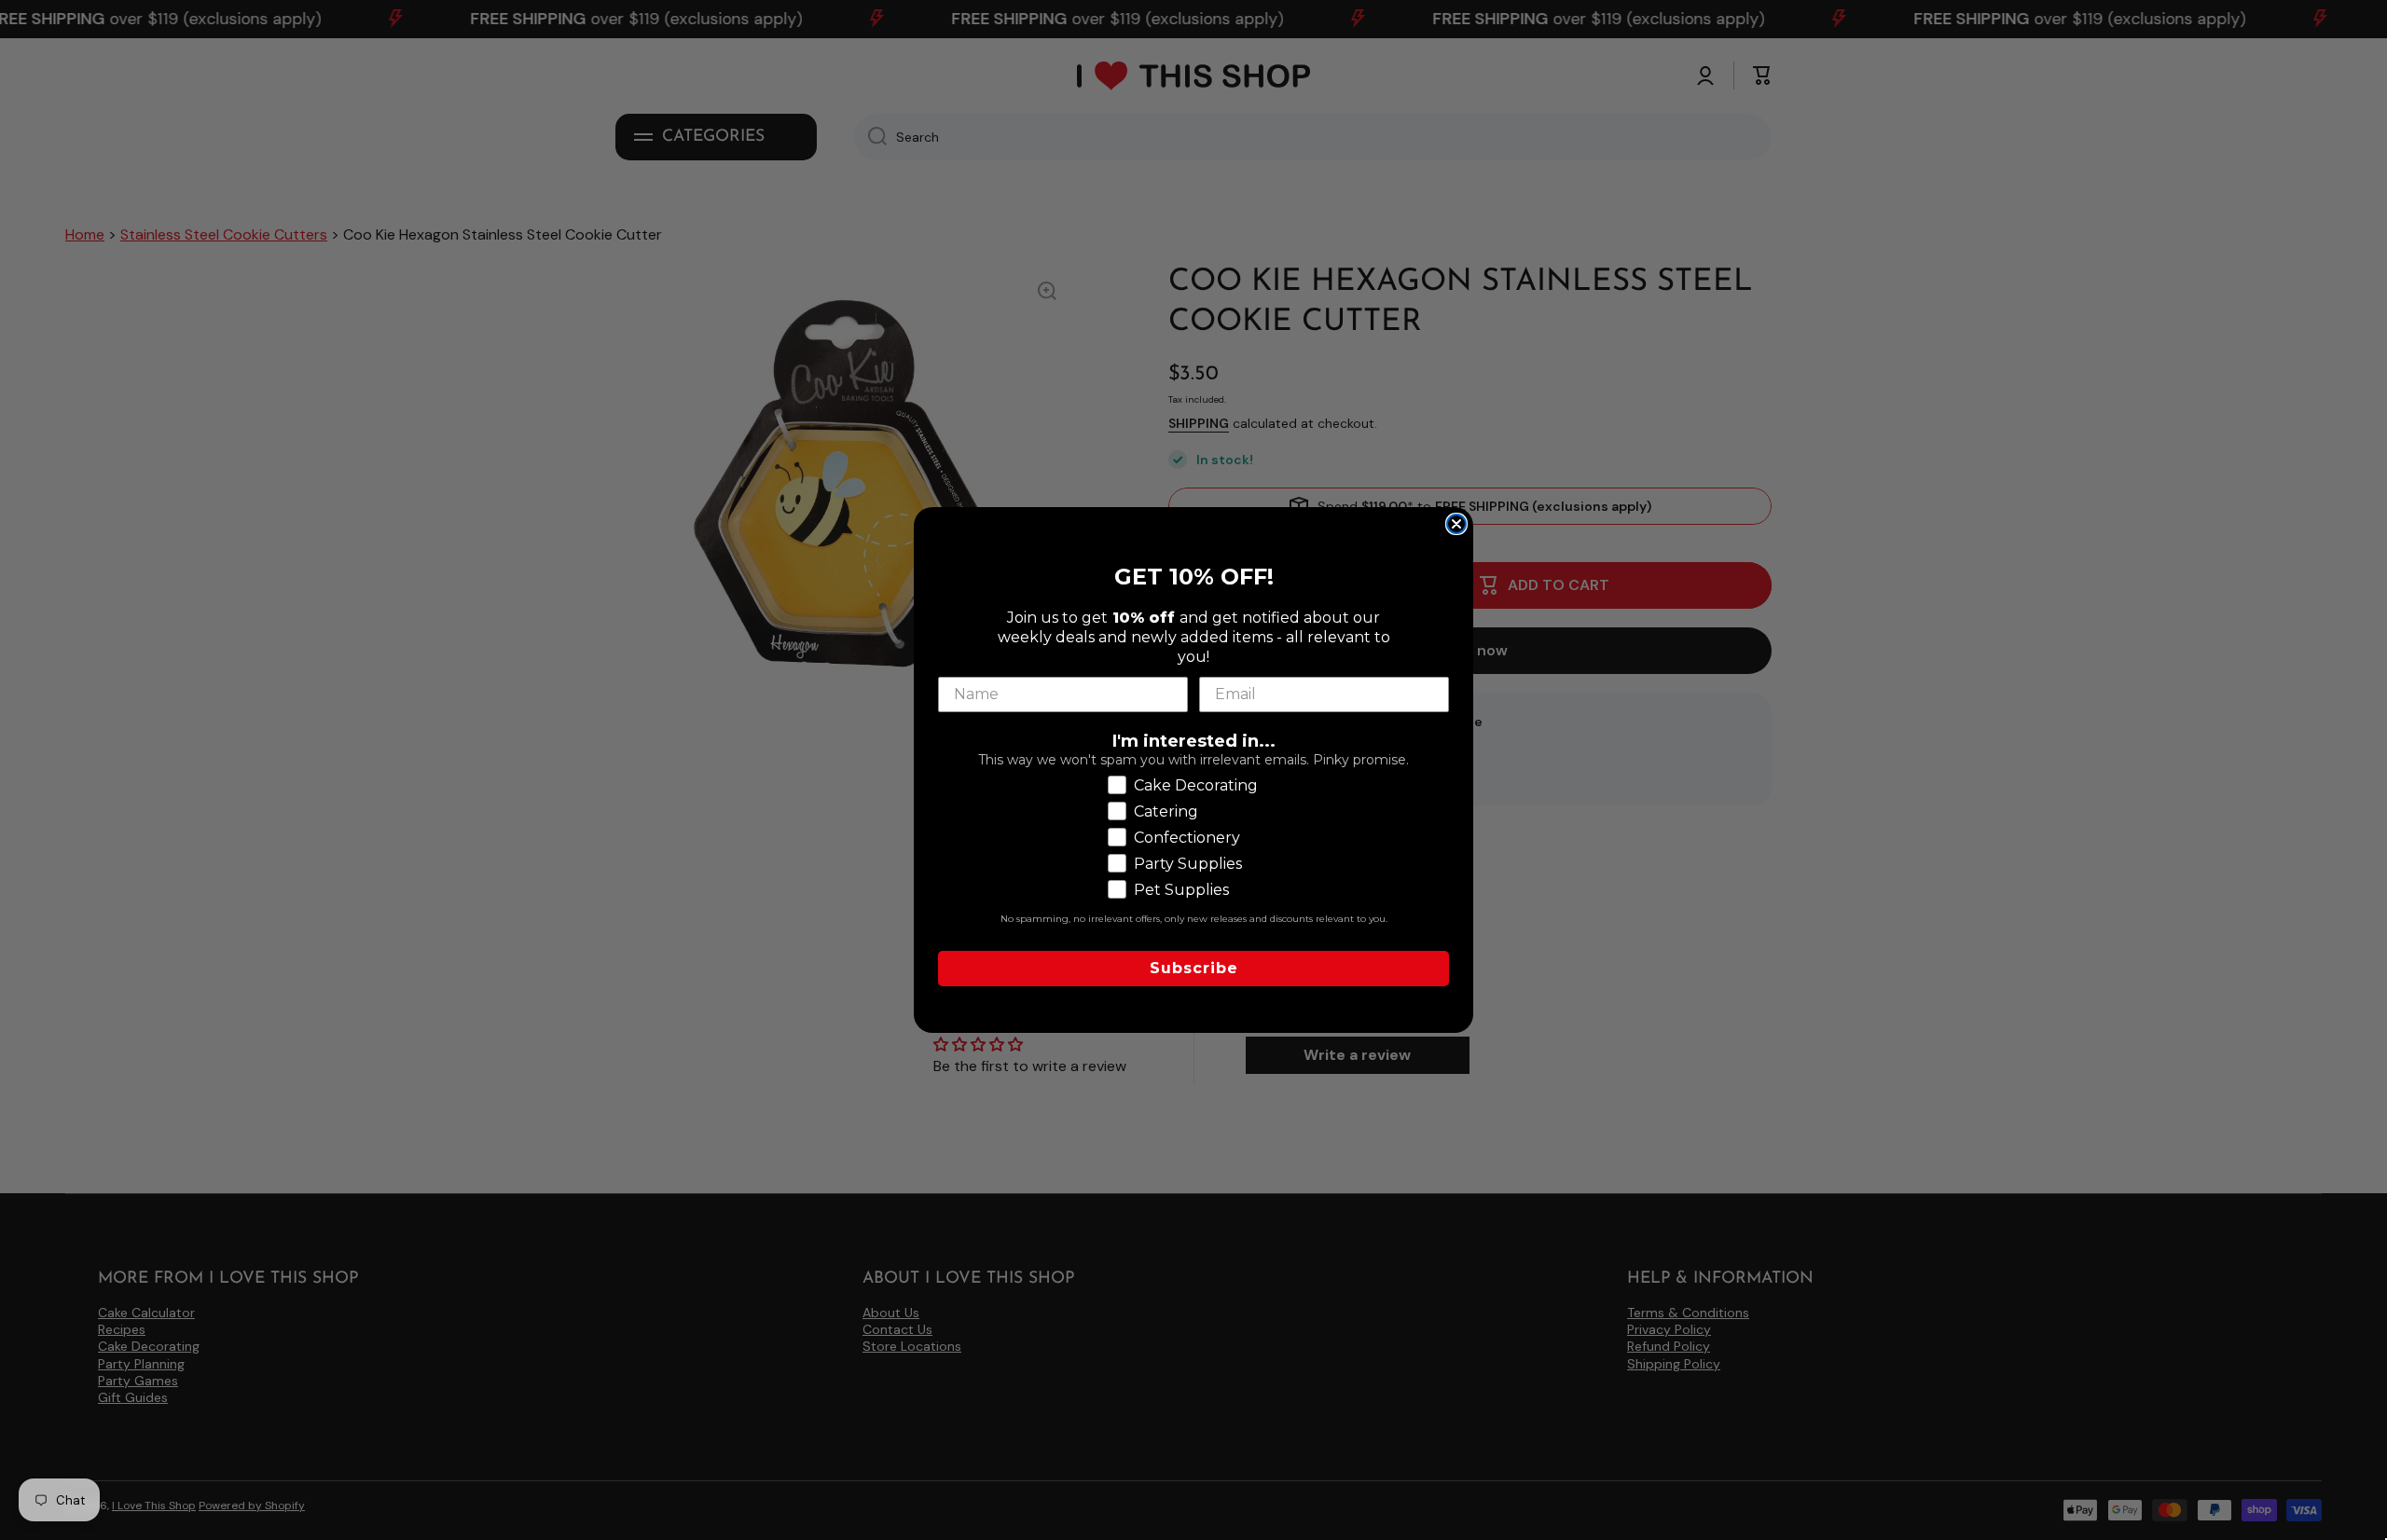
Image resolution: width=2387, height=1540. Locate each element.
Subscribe (1194, 968)
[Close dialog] (1456, 524)
